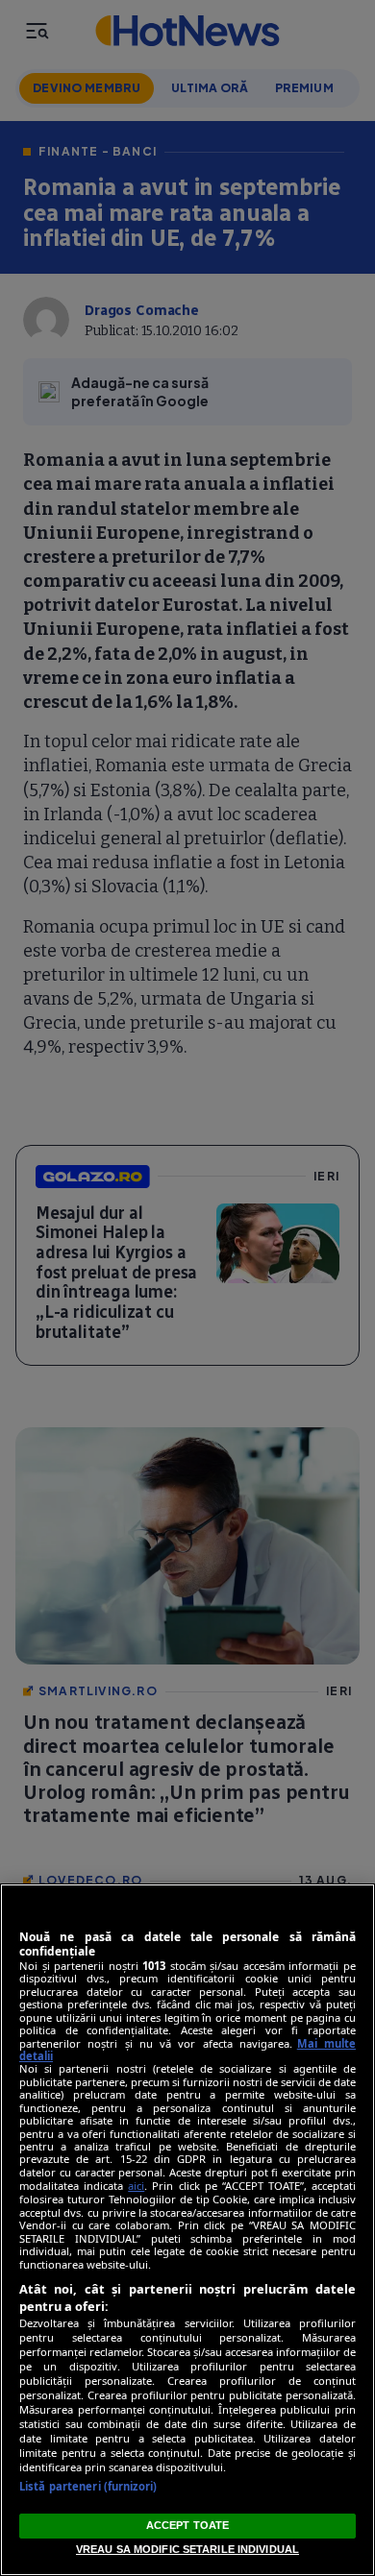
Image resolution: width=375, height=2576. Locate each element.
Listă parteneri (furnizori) (88, 2486)
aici (136, 2186)
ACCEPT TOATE (187, 2525)
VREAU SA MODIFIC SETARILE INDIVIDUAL (187, 2549)
